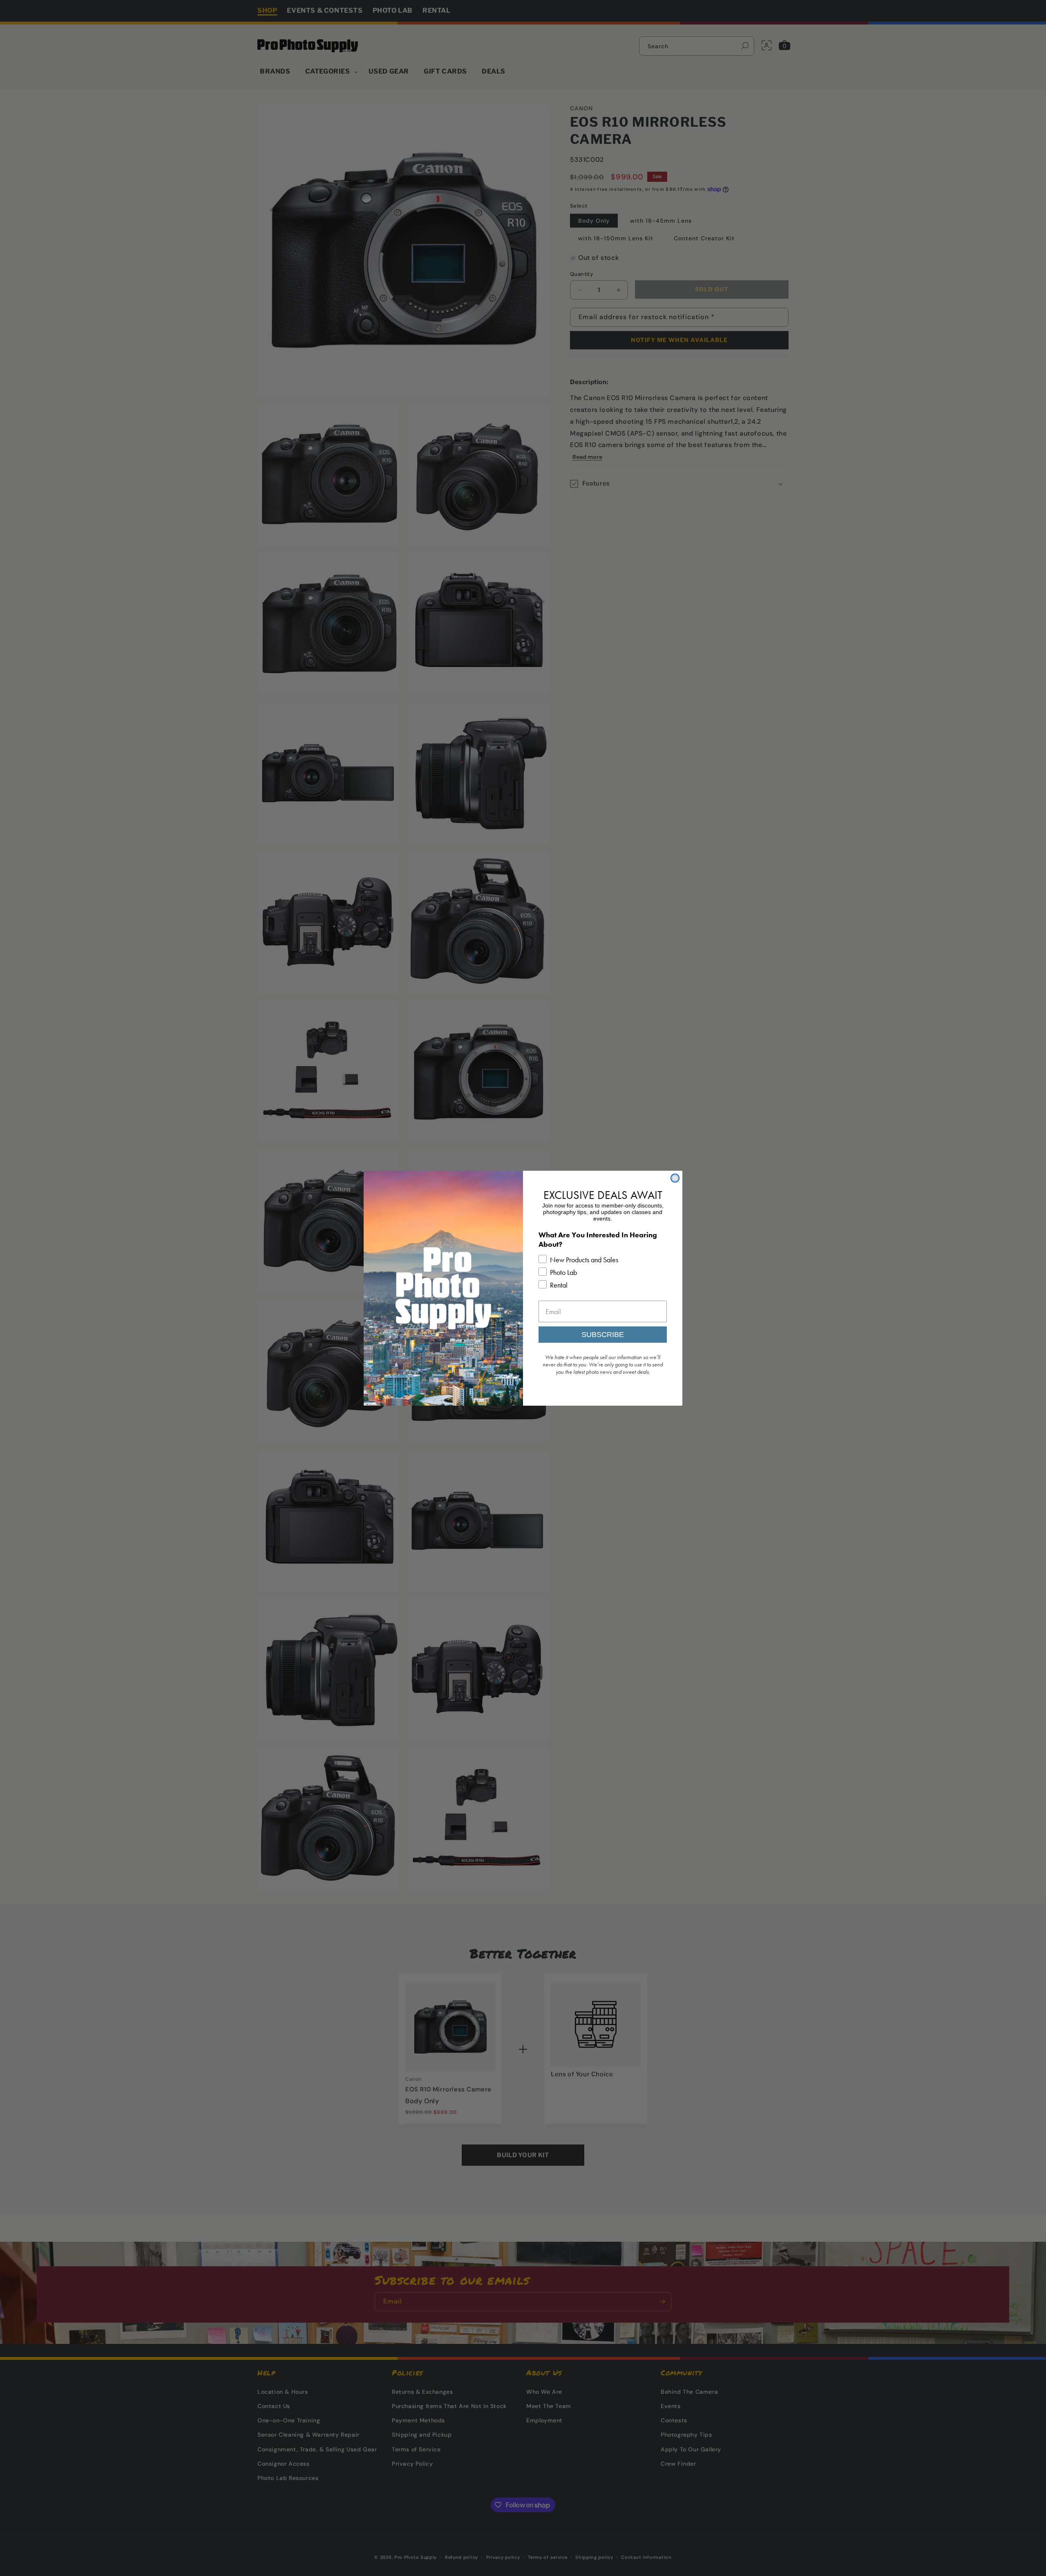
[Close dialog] (675, 1178)
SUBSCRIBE (603, 1335)
